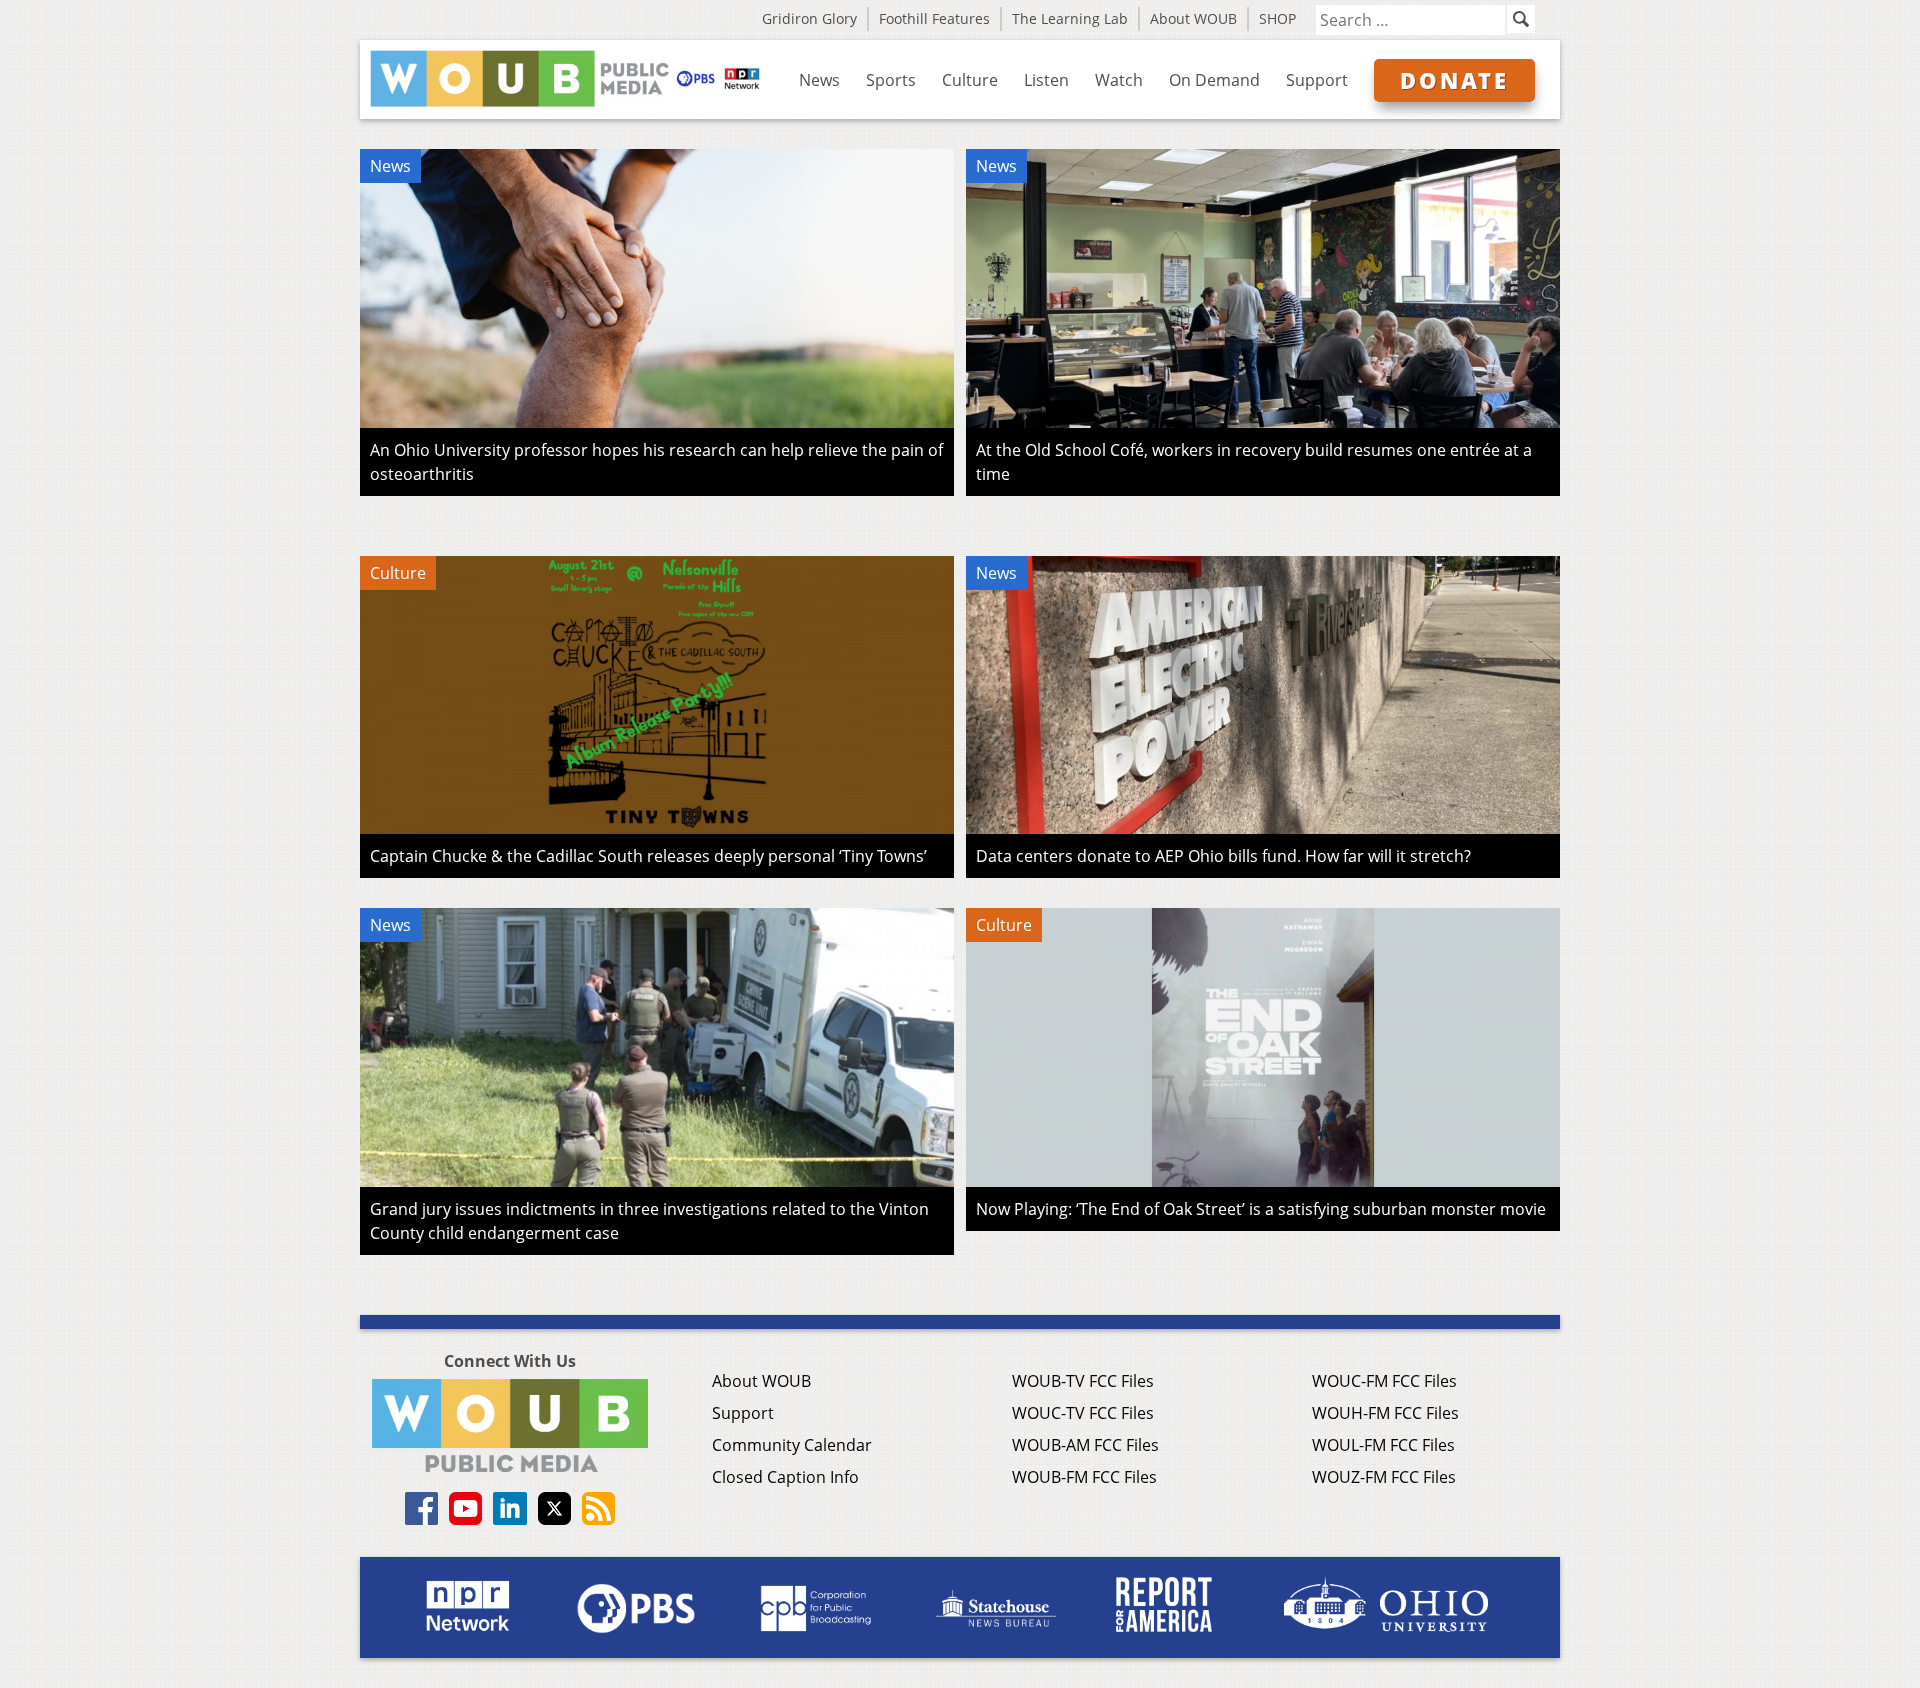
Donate (1454, 80)
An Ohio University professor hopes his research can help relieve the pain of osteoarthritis (656, 462)
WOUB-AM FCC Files (1085, 1445)
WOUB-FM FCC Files (1084, 1477)
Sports (891, 80)
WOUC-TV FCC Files (1083, 1413)
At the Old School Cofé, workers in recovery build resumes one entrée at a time (1254, 462)
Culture (970, 80)
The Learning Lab (1070, 18)
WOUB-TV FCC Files (1083, 1381)
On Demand (1214, 80)
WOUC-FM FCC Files (1384, 1381)
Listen (1046, 80)
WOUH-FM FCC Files (1385, 1413)
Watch (1119, 80)
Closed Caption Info (785, 1477)
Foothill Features (934, 18)
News (819, 80)
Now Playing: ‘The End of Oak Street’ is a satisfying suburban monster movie (1261, 1209)
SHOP (1277, 18)
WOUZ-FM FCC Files (1384, 1477)
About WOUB (1193, 18)
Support (1317, 80)
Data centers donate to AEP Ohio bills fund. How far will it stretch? (1223, 856)
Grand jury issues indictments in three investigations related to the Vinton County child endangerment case (649, 1221)
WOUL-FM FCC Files (1383, 1445)
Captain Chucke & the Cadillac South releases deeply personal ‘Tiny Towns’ (648, 856)
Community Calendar (792, 1445)
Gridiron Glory (809, 18)
